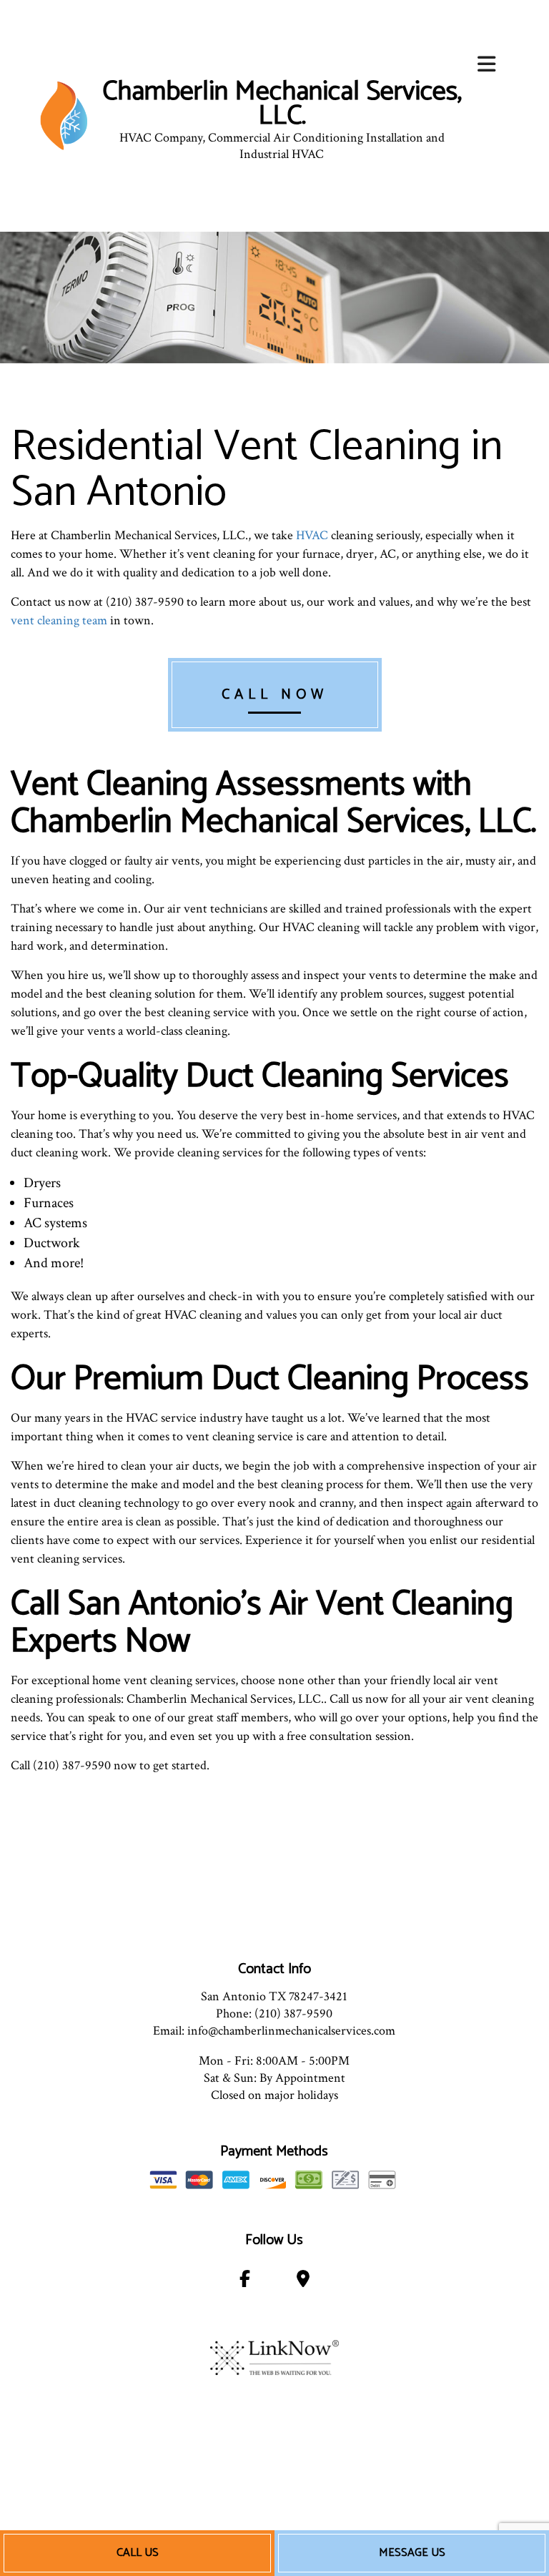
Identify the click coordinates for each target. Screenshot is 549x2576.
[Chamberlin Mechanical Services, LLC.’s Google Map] (303, 2282)
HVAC (312, 535)
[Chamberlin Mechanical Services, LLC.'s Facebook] (245, 2282)
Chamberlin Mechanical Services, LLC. (282, 104)
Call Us (138, 2553)
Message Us (412, 2553)
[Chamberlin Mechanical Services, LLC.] (64, 115)
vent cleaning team (59, 620)
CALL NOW (275, 695)
